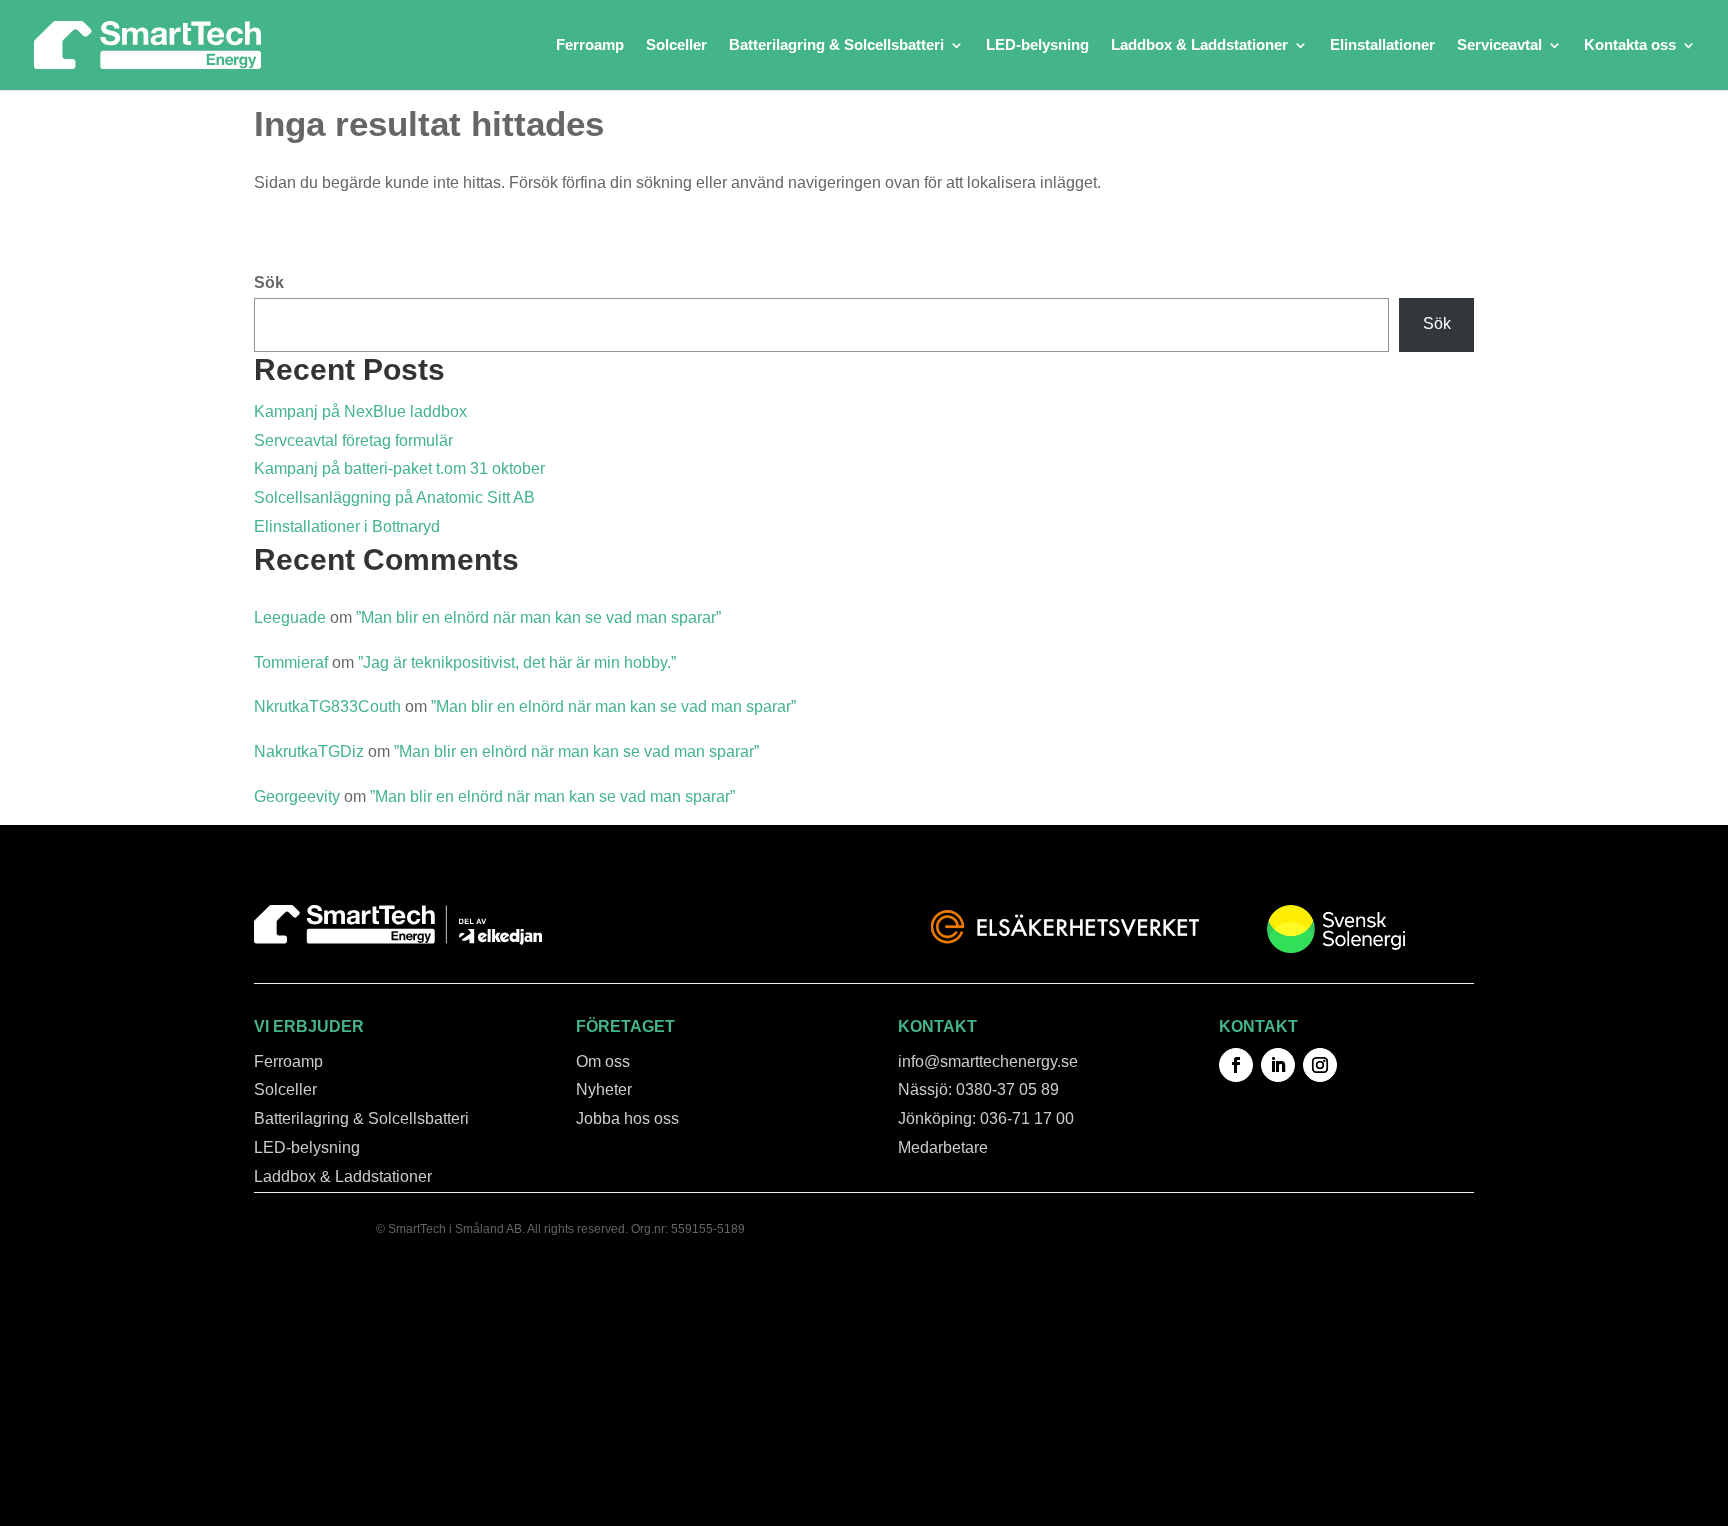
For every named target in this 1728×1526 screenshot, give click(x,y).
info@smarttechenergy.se (988, 1061)
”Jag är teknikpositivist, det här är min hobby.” (517, 662)
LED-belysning (1037, 45)
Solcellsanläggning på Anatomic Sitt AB (394, 497)
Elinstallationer (1382, 45)
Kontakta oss (1630, 45)
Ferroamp (590, 45)
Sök (269, 282)
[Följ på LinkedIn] (1278, 1065)
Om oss (603, 1061)
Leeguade (290, 617)
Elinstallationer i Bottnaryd (347, 526)
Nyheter (604, 1089)
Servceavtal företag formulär (353, 440)
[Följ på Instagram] (1320, 1065)
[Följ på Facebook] (1236, 1065)
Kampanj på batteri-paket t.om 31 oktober (399, 468)
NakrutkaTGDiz (309, 751)
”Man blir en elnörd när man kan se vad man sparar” (538, 617)
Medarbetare (943, 1147)
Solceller (676, 45)
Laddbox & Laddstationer (1199, 45)
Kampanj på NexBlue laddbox (360, 411)
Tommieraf (291, 662)
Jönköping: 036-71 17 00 (986, 1118)
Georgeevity (297, 796)
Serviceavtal (1499, 45)
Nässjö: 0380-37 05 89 (978, 1089)
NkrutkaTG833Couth (327, 706)
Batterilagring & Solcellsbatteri (836, 45)
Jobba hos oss (627, 1118)
